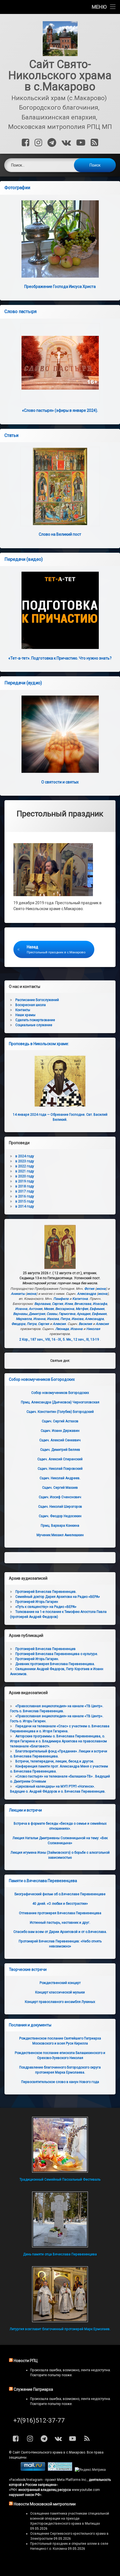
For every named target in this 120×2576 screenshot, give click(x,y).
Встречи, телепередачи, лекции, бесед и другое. (55, 1761)
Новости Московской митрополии (45, 2504)
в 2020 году (25, 1176)
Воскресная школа (31, 1005)
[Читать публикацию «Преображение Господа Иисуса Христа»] (60, 239)
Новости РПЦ (26, 2361)
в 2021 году (25, 1171)
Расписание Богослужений (37, 1000)
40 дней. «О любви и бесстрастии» (60, 1904)
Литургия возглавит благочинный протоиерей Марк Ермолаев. (60, 2329)
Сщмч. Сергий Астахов (60, 1421)
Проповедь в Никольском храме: (39, 1044)
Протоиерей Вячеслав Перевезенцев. (46, 1592)
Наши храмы (25, 1015)
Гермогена (67, 1314)
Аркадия (84, 1314)
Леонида (62, 1329)
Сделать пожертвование (35, 1020)
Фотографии (17, 188)
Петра (65, 1319)
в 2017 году (25, 1191)
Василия (85, 1324)
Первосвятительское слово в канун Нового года (60, 2082)
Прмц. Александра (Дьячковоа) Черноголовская (60, 1402)
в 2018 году (25, 1186)
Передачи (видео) (24, 559)
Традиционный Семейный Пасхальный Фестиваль (60, 2180)
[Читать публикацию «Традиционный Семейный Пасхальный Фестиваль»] (60, 2145)
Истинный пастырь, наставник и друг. (60, 1923)
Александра (87, 1294)
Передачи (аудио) (23, 683)
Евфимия (97, 1309)
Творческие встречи (28, 1969)
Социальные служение (34, 1025)
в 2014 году (25, 1206)
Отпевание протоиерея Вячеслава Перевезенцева (60, 1913)
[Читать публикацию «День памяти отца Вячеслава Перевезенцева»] (60, 2219)
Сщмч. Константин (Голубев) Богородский (60, 1412)
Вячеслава (83, 1304)
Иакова (53, 1319)
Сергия (57, 1304)
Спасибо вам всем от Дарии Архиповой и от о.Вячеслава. (60, 1932)
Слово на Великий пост (60, 534)
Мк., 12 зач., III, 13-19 (83, 1339)
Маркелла (24, 1319)
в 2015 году (25, 1201)
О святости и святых (60, 782)
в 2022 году (25, 1166)
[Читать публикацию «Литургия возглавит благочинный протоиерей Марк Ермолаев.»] (60, 2294)
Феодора (18, 1324)
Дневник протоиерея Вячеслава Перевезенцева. (55, 1664)
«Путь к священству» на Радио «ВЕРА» (46, 1607)
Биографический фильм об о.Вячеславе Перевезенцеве (60, 1894)
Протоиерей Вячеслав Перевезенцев (45, 1649)
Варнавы (20, 1314)
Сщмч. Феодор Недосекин (60, 1516)
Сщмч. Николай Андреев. (60, 1478)
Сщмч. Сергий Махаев (60, 1488)
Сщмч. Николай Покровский (60, 1469)
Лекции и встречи (25, 1810)
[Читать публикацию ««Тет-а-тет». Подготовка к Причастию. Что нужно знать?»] (60, 610)
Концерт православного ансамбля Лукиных (60, 2002)
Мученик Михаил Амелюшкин (60, 1535)
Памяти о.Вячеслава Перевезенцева (43, 1881)
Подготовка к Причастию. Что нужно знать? (60, 658)
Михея (49, 1309)
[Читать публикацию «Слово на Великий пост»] (60, 486)
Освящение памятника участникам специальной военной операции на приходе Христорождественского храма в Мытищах (70, 2519)
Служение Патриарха (33, 2389)
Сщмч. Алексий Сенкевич (60, 1440)
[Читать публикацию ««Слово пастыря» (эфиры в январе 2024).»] (60, 363)
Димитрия (37, 1314)
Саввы (52, 1314)
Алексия (59, 1324)
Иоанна (21, 1309)
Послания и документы (30, 2025)
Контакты (23, 1010)
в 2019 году (25, 1181)
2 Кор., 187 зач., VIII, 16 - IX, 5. (42, 1339)
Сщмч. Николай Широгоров (60, 1507)
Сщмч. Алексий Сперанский (60, 1459)
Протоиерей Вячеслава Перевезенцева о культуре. (57, 1654)
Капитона (80, 1299)
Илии (69, 1304)
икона (101, 1289)
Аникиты (18, 1294)
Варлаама (42, 1304)
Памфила (61, 1299)
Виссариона (65, 1309)
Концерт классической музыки (60, 1992)
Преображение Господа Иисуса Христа (60, 287)
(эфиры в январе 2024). (60, 410)
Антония (36, 1309)
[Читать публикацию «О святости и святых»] (60, 734)
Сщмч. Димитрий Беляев (60, 1450)
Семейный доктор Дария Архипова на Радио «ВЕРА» (58, 1597)
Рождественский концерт (60, 1983)
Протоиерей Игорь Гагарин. (37, 1659)
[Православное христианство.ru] (60, 2470)
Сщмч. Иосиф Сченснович (60, 1497)
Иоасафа (100, 1304)
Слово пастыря (21, 312)
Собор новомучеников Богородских (42, 1379)
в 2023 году (25, 1161)
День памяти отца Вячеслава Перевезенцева (60, 2254)
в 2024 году (25, 1156)
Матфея (82, 1309)
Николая (93, 1329)
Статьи (11, 435)
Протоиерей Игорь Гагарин (37, 1602)
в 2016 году (25, 1196)
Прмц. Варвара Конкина (60, 1526)
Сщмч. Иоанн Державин (60, 1431)
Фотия (89, 1289)
